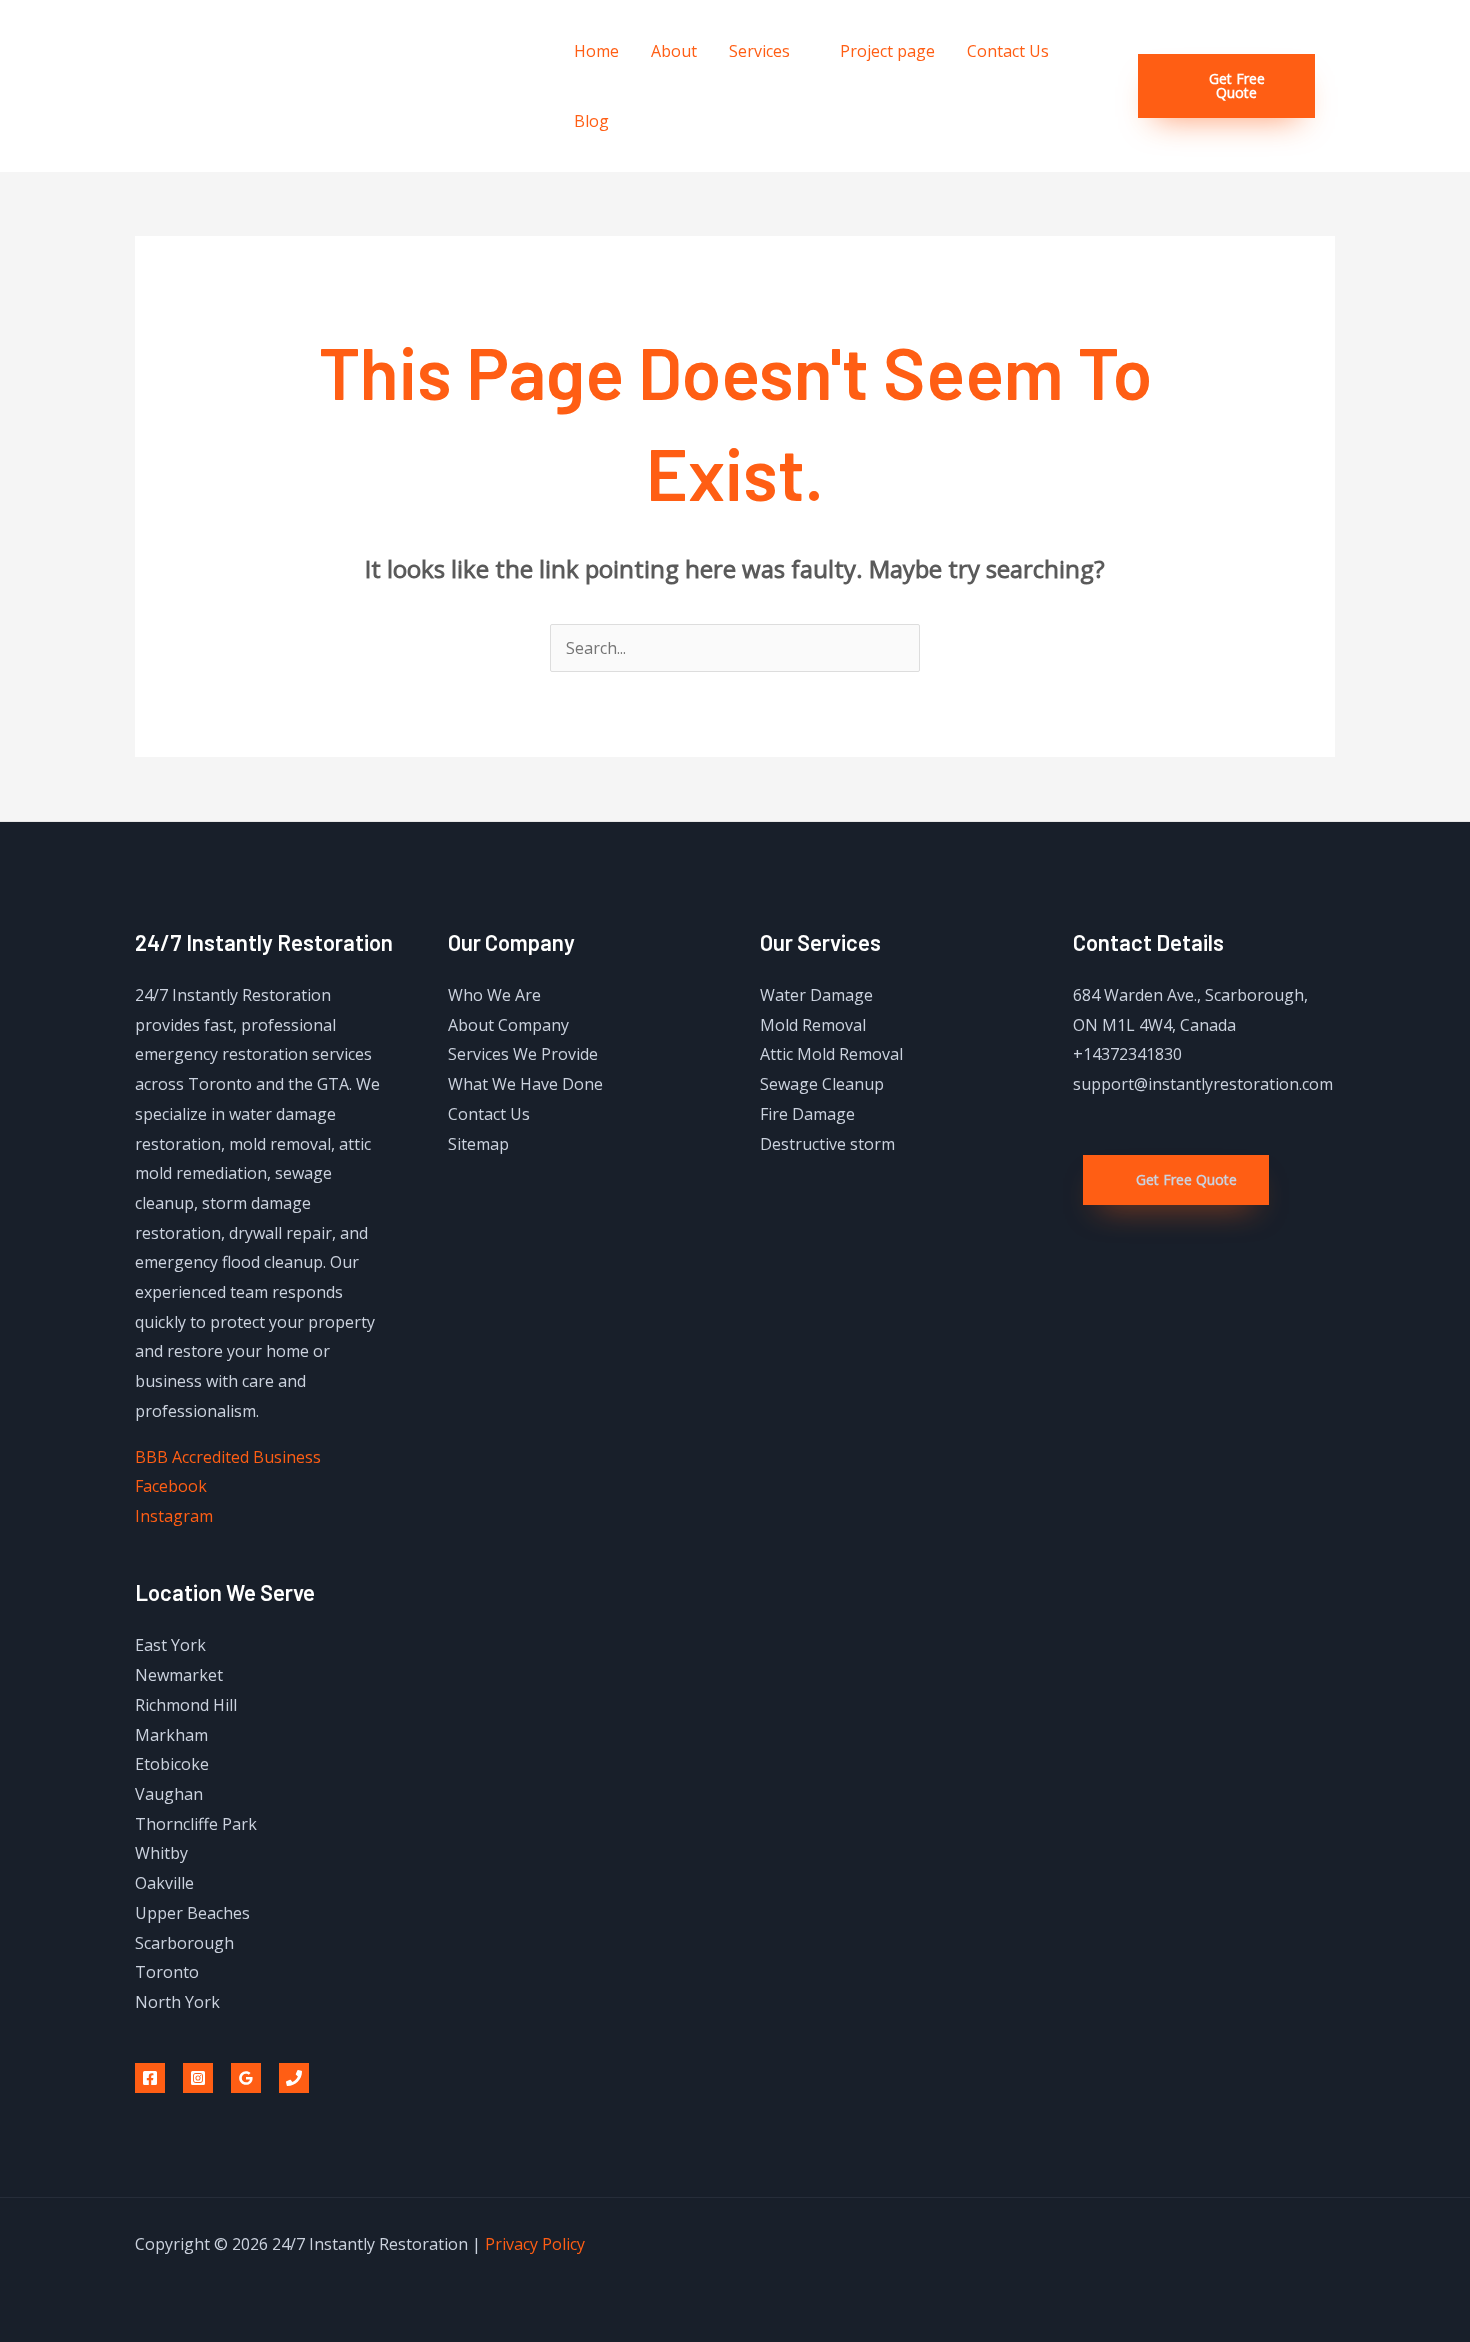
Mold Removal (813, 1025)
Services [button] (759, 51)
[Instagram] (198, 2078)
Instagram (174, 1516)
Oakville (164, 1883)
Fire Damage (807, 1114)
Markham (171, 1735)
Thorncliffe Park (196, 1824)
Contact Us (1008, 51)
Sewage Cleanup (822, 1084)
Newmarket (179, 1675)
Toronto (167, 1972)
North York (177, 2002)
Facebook (171, 1486)
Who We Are (494, 995)
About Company (508, 1025)
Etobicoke (172, 1764)
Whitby (161, 1853)
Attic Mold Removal (831, 1054)
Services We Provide (523, 1054)
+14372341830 (1127, 1054)
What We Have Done (525, 1084)
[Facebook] (150, 2078)
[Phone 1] (294, 2078)
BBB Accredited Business (228, 1457)
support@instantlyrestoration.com (1203, 1084)
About (674, 51)
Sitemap (478, 1144)
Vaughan (169, 1794)
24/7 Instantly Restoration (336, 86)
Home (596, 51)
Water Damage (816, 995)
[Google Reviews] (246, 2078)
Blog (591, 121)
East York (170, 1645)
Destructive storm (827, 1144)
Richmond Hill (186, 1705)
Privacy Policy (535, 2244)
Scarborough (184, 1943)
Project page (887, 51)
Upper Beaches (192, 1913)
